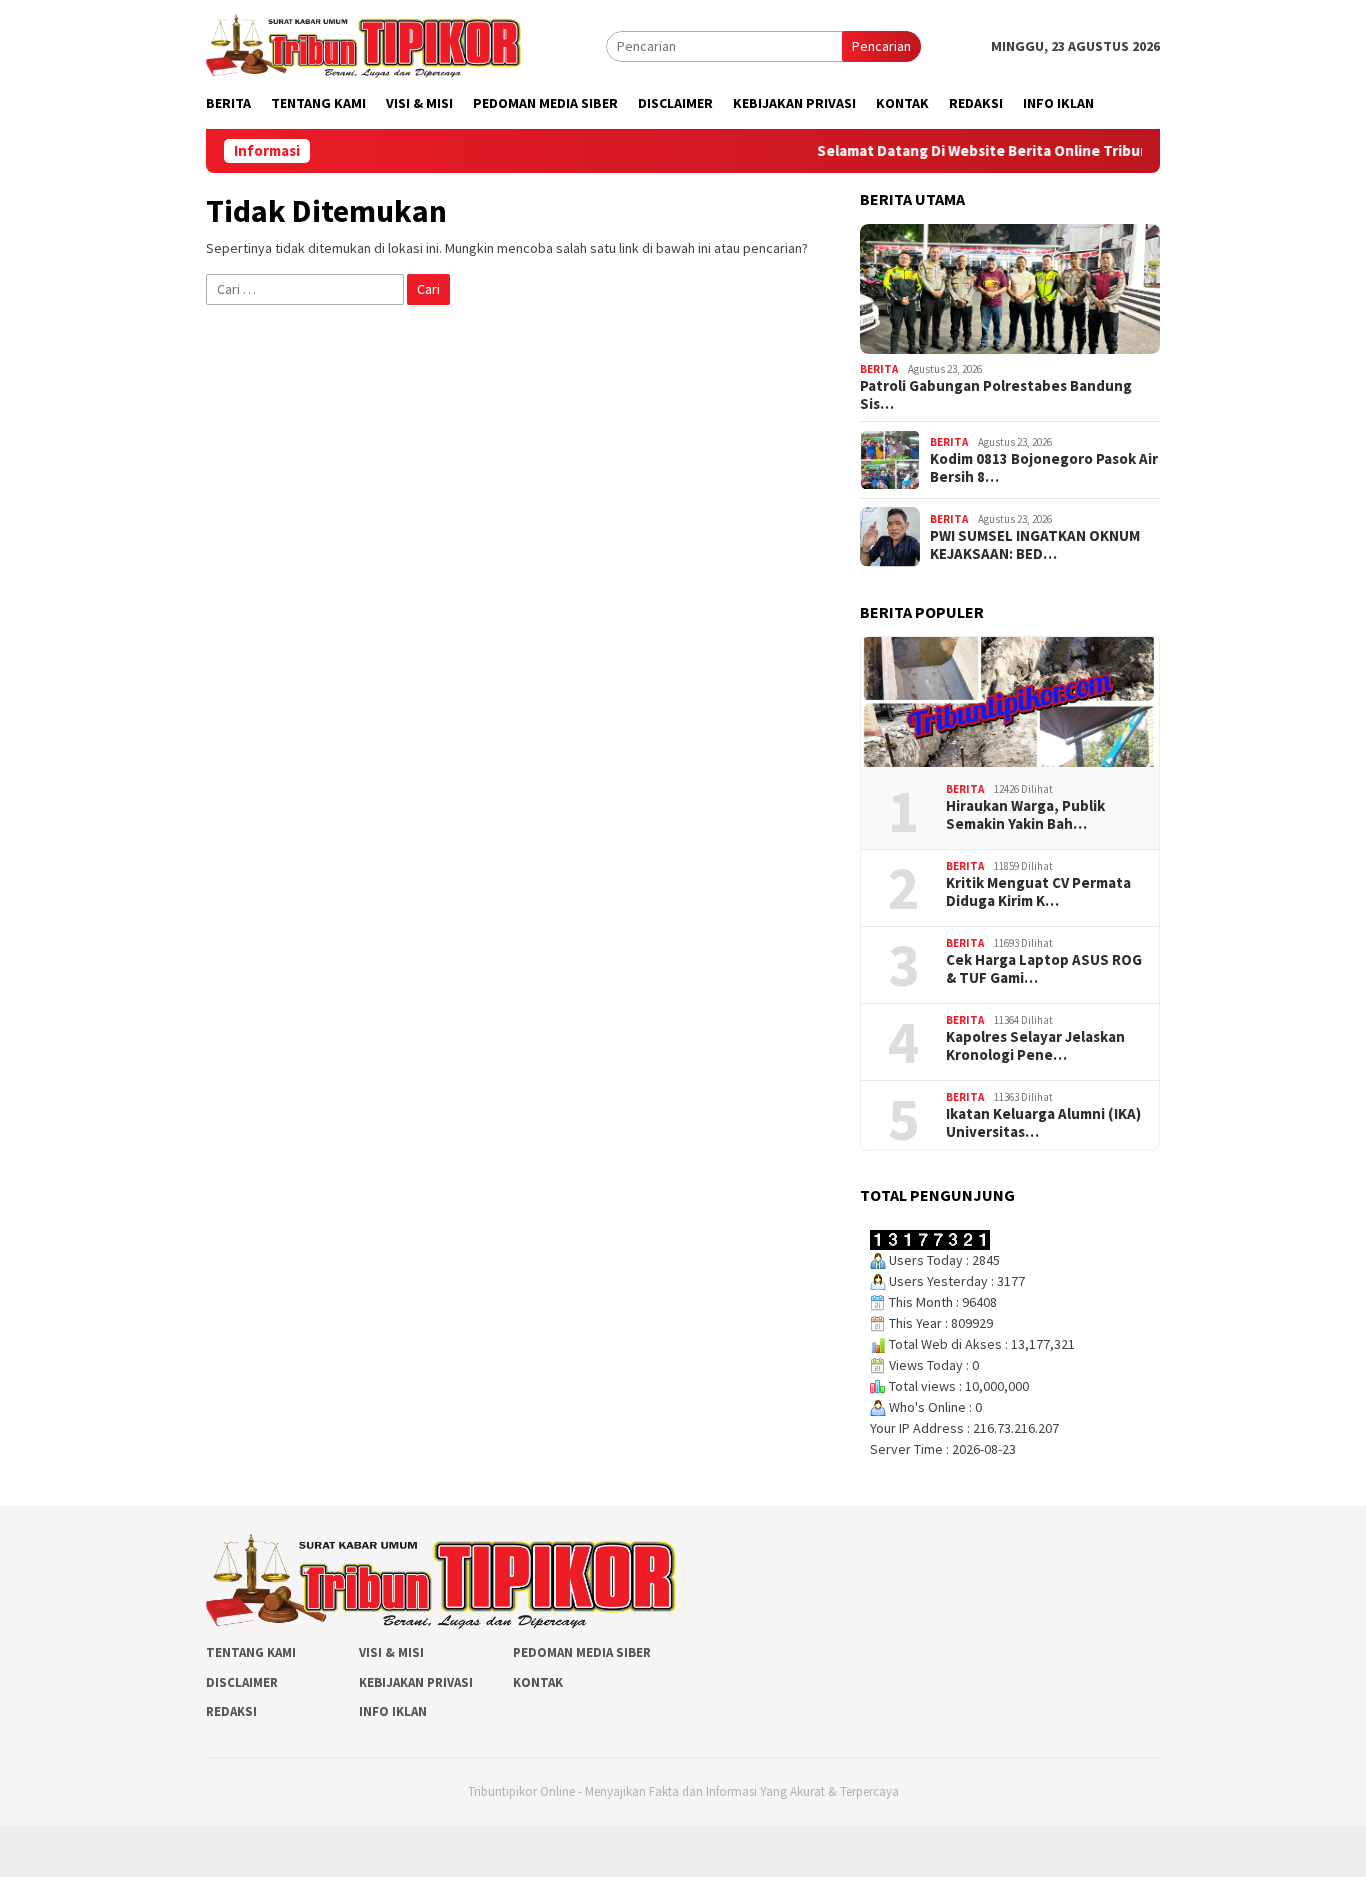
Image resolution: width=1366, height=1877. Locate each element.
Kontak (538, 1682)
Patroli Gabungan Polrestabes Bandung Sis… (996, 395)
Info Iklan (393, 1711)
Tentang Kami (251, 1652)
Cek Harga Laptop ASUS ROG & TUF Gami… (1044, 969)
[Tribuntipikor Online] (363, 44)
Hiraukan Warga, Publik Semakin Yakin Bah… (1025, 815)
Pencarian (881, 46)
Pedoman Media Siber (582, 1652)
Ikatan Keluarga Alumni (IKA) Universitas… (1043, 1123)
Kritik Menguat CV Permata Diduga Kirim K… (1038, 892)
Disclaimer (242, 1682)
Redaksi (231, 1711)
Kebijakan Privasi (416, 1682)
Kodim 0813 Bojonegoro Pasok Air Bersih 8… (1044, 468)
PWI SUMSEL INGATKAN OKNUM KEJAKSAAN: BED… (1035, 545)
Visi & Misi (391, 1652)
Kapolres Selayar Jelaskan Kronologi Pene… (1035, 1046)
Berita (879, 369)
